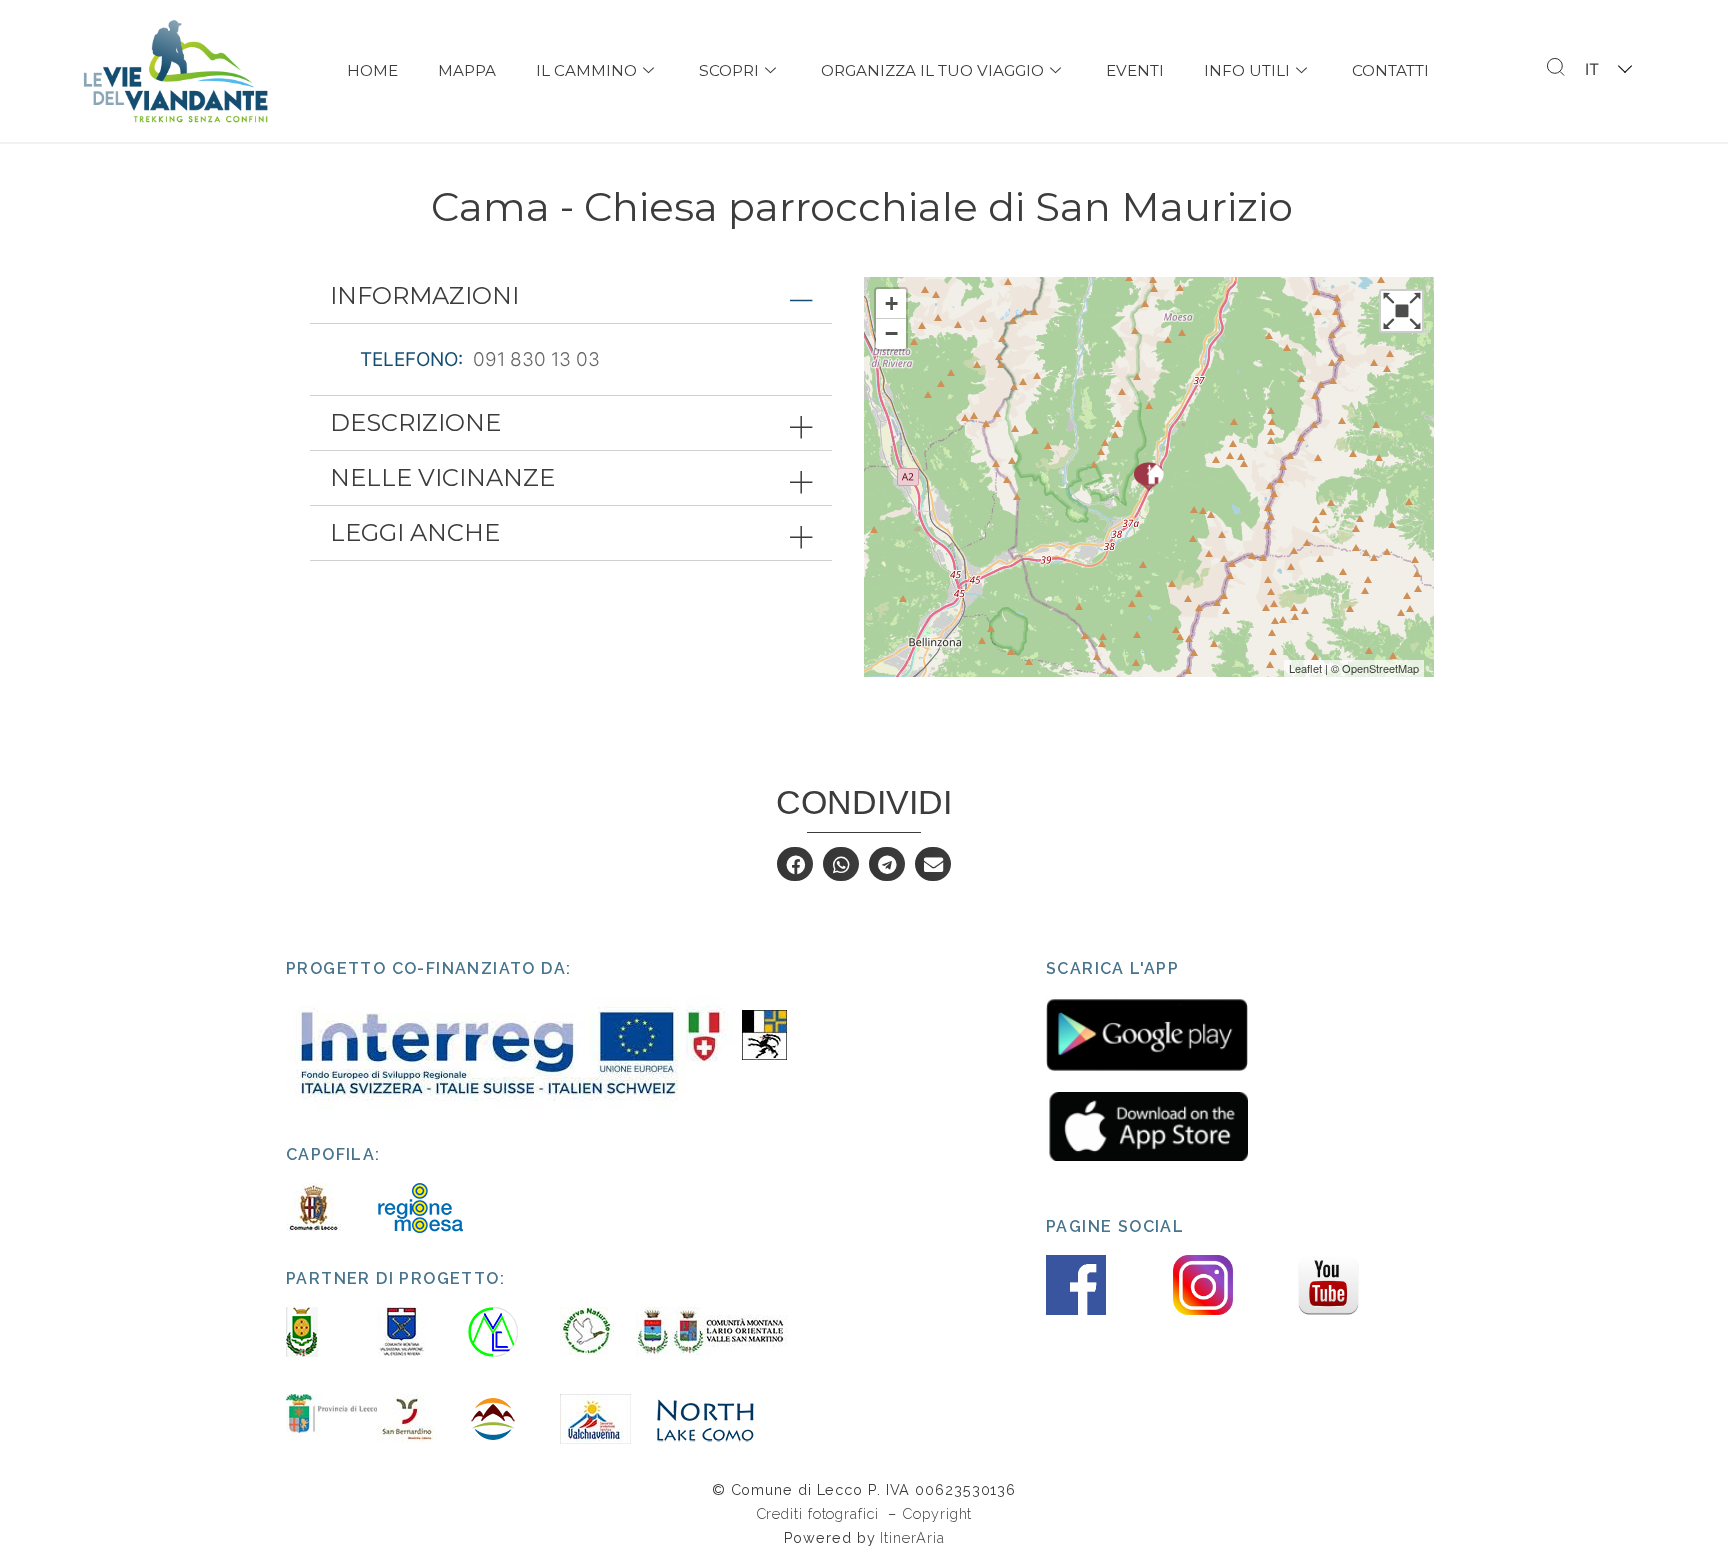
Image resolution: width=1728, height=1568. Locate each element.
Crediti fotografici (820, 1513)
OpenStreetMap (1380, 668)
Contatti (1390, 70)
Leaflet (1305, 668)
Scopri (729, 70)
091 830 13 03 (536, 359)
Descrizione (415, 422)
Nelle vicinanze (442, 477)
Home (372, 70)
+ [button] (891, 303)
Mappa (467, 70)
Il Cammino (586, 70)
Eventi (1135, 70)
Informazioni (424, 295)
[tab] (571, 296)
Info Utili (1247, 70)
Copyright (937, 1513)
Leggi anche (415, 532)
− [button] (891, 333)
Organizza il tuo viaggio (932, 70)
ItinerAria (912, 1537)
